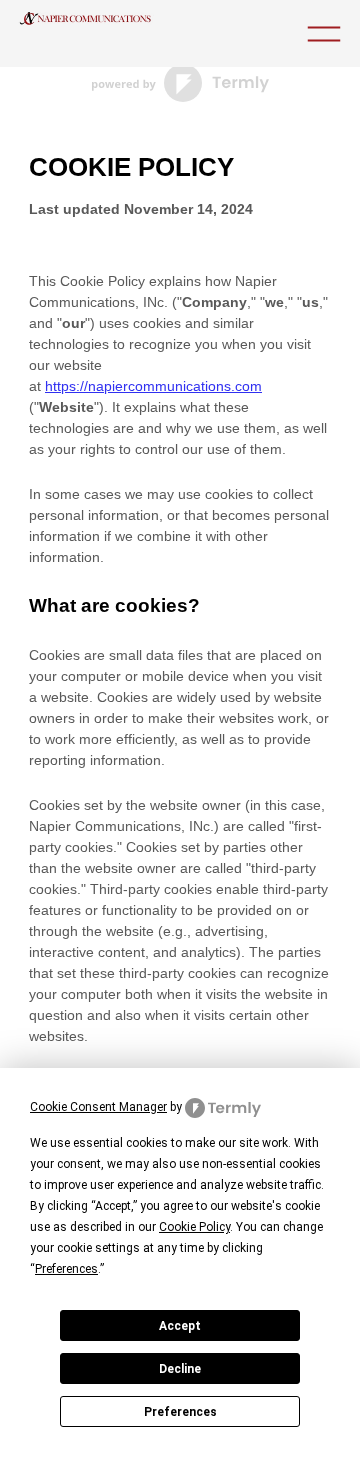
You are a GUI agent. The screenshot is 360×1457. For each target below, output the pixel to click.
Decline (180, 1369)
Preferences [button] (66, 1269)
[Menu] (324, 34)
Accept (180, 1326)
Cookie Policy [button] (194, 1227)
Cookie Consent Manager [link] (98, 1107)
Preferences (180, 1412)
